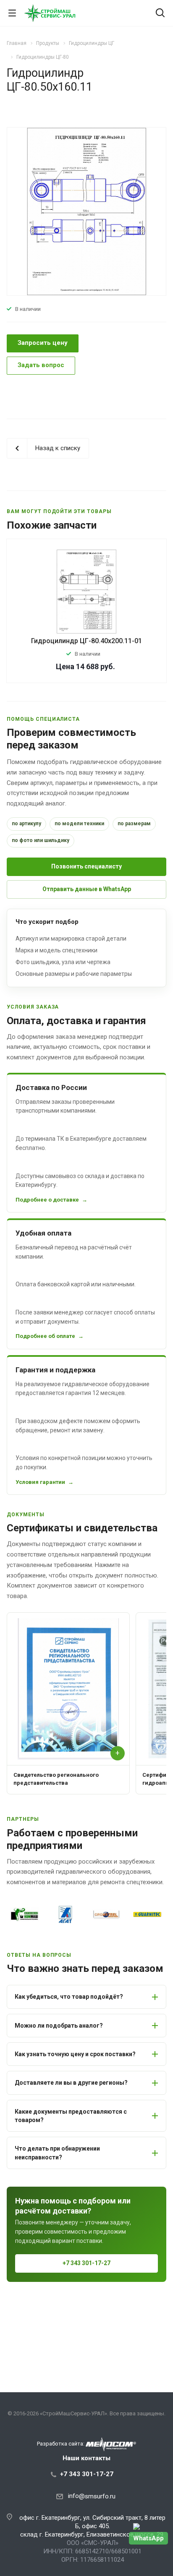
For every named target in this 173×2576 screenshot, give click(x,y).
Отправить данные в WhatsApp (87, 889)
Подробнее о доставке (47, 1200)
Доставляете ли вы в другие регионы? (71, 2083)
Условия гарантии (40, 1482)
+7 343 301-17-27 (86, 2263)
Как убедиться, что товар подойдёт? (69, 1997)
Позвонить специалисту (86, 866)
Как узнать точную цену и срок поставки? (75, 2054)
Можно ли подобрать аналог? (59, 2026)
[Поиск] (160, 14)
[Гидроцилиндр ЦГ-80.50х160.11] (86, 211)
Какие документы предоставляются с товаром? (71, 2116)
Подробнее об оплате (45, 1336)
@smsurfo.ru (97, 2496)
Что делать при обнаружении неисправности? (57, 2153)
